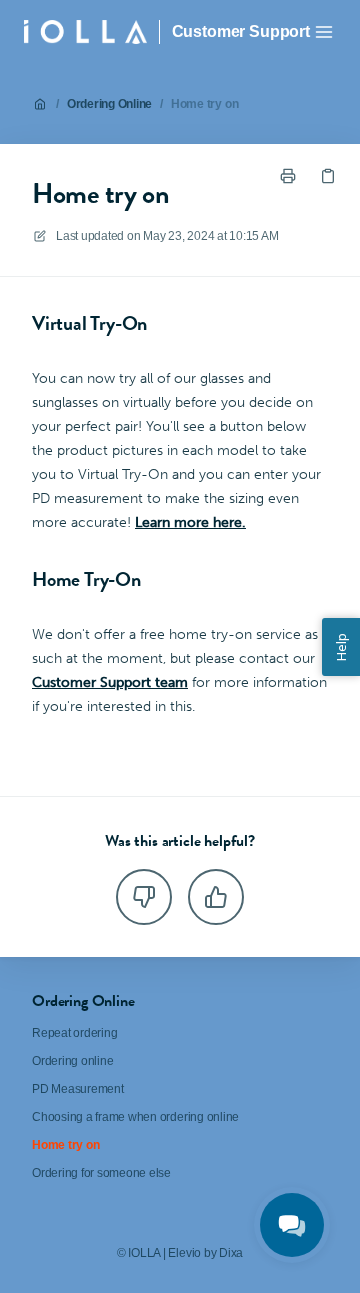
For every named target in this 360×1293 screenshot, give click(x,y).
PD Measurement (78, 1089)
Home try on (204, 104)
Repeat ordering (74, 1033)
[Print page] (288, 176)
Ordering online (72, 1061)
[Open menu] (324, 32)
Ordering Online (109, 104)
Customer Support (241, 31)
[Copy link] (328, 176)
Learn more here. (190, 522)
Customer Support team (110, 682)
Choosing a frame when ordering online (135, 1117)
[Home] (85, 32)
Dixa (231, 1253)
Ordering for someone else (101, 1173)
